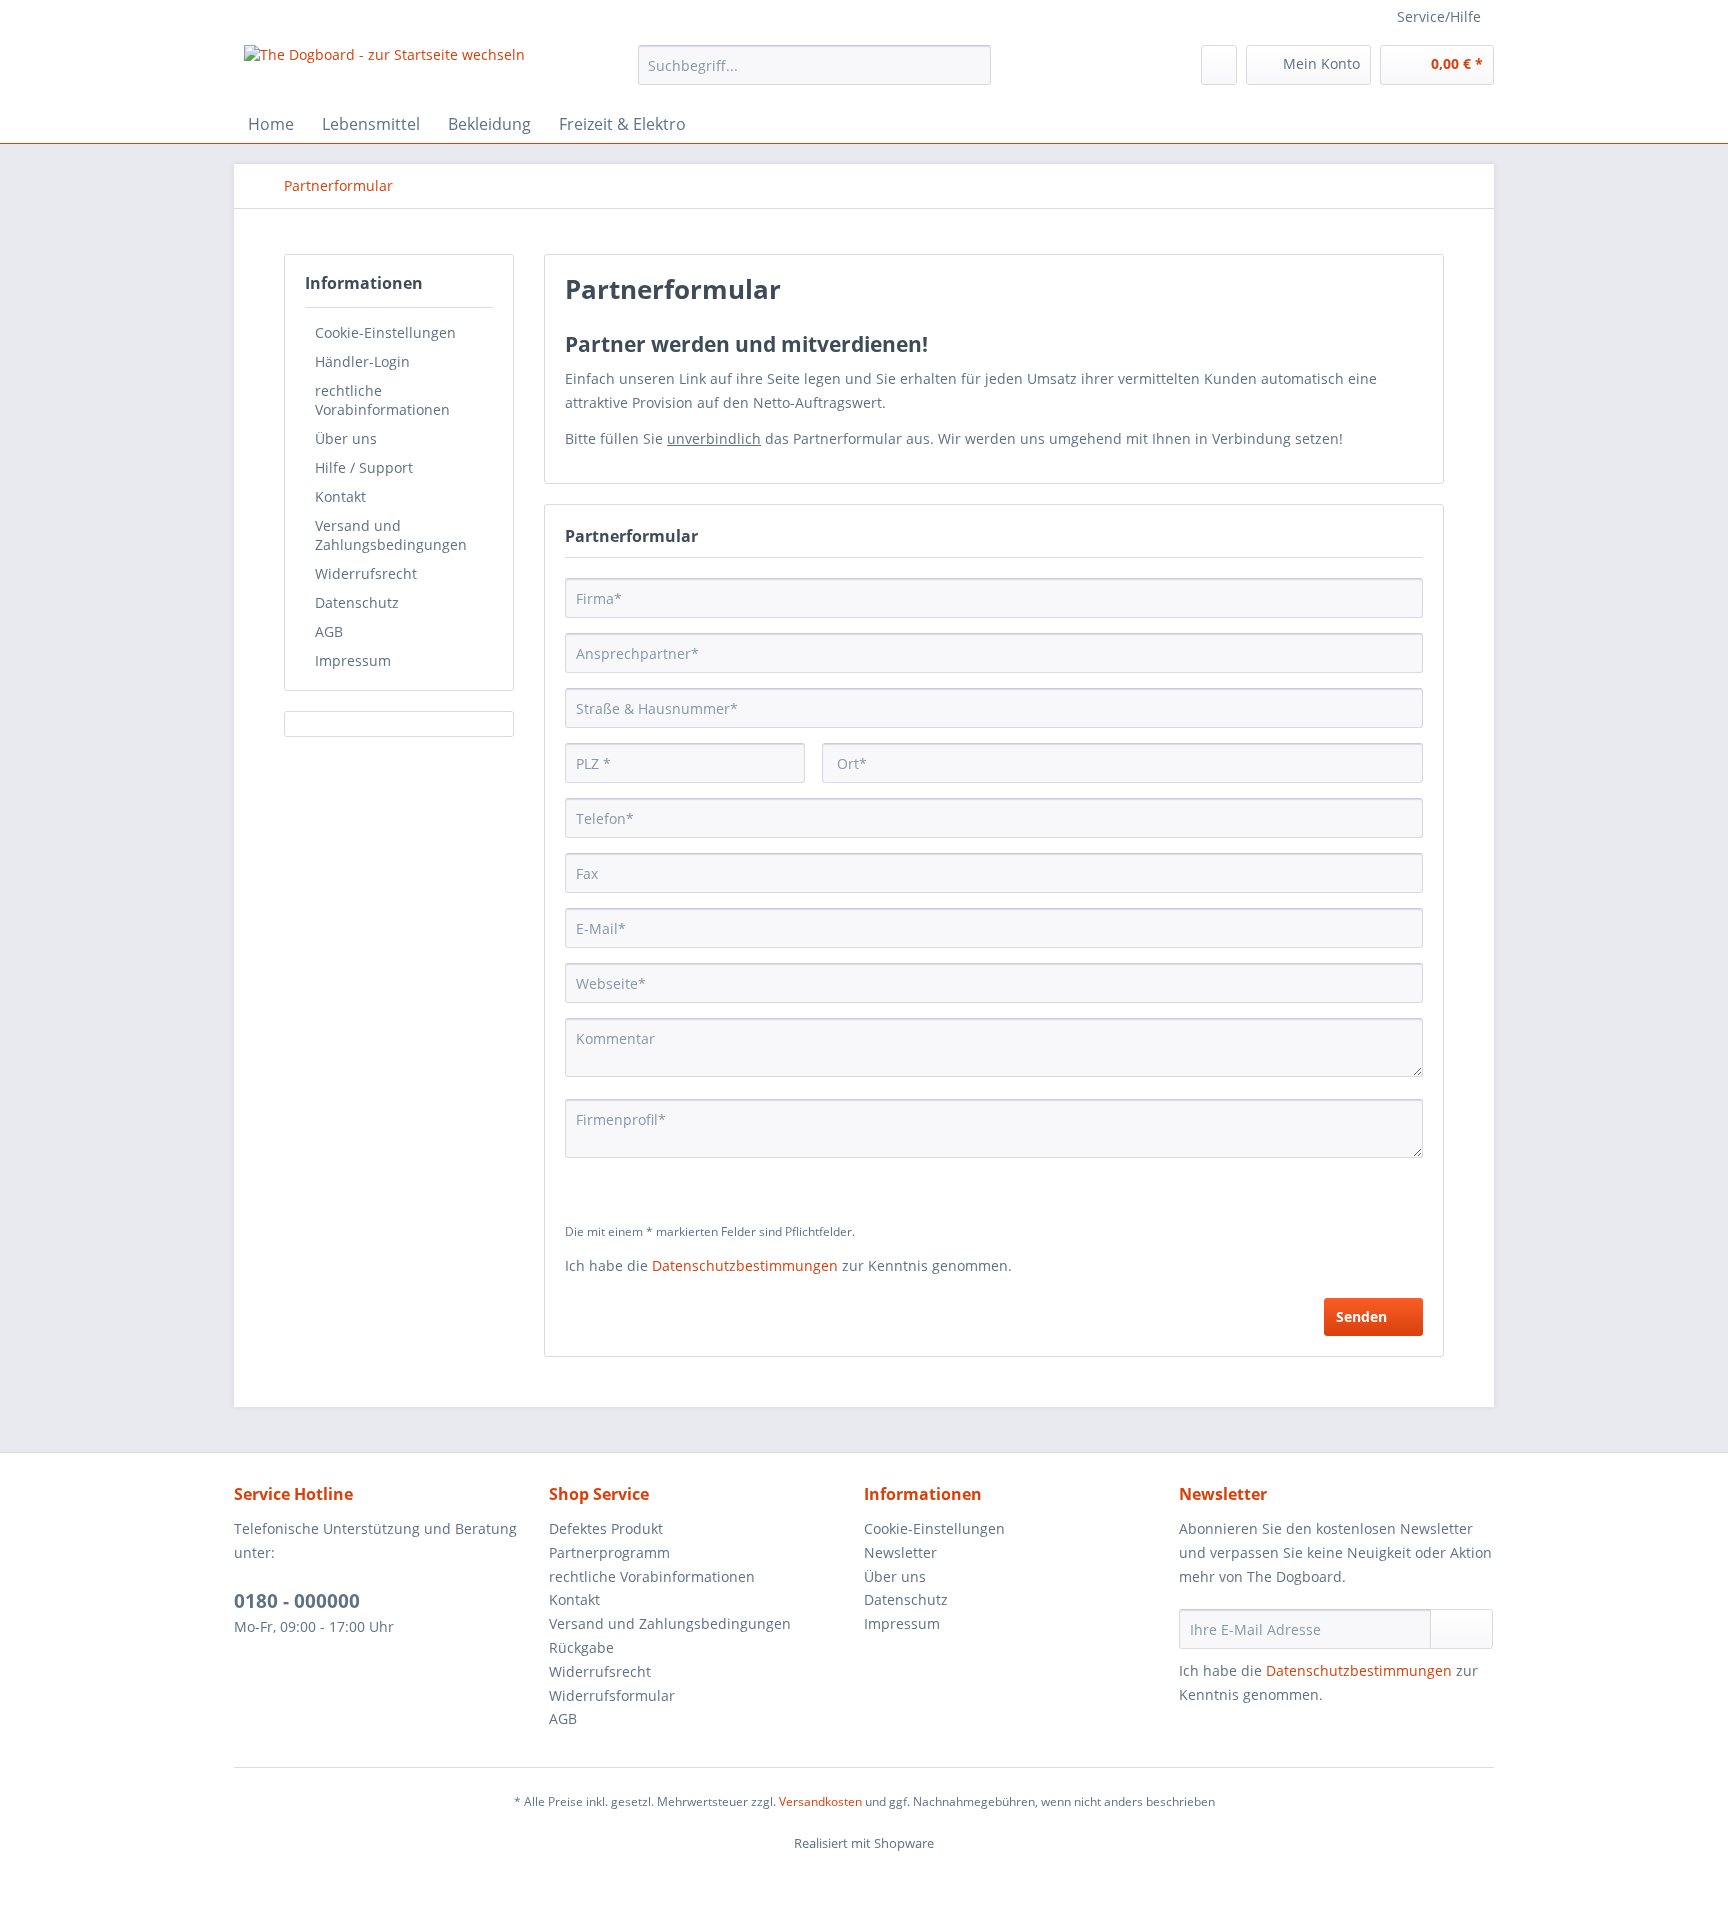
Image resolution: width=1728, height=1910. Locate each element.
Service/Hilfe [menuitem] (1439, 16)
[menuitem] (814, 74)
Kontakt (340, 496)
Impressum (353, 660)
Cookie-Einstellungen (385, 332)
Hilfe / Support (364, 467)
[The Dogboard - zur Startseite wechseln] (384, 70)
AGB (329, 631)
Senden (1361, 1316)
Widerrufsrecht (366, 573)
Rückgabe (581, 1647)
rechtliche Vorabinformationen (382, 400)
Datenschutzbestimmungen (745, 1265)
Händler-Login (362, 361)
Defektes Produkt (606, 1528)
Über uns (346, 438)
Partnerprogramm (609, 1552)
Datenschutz (357, 602)
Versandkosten (820, 1801)
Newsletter (900, 1552)
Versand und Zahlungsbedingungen (391, 535)
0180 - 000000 (297, 1601)
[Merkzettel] (1219, 65)
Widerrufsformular (612, 1695)
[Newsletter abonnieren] (1461, 1629)
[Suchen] (972, 65)
